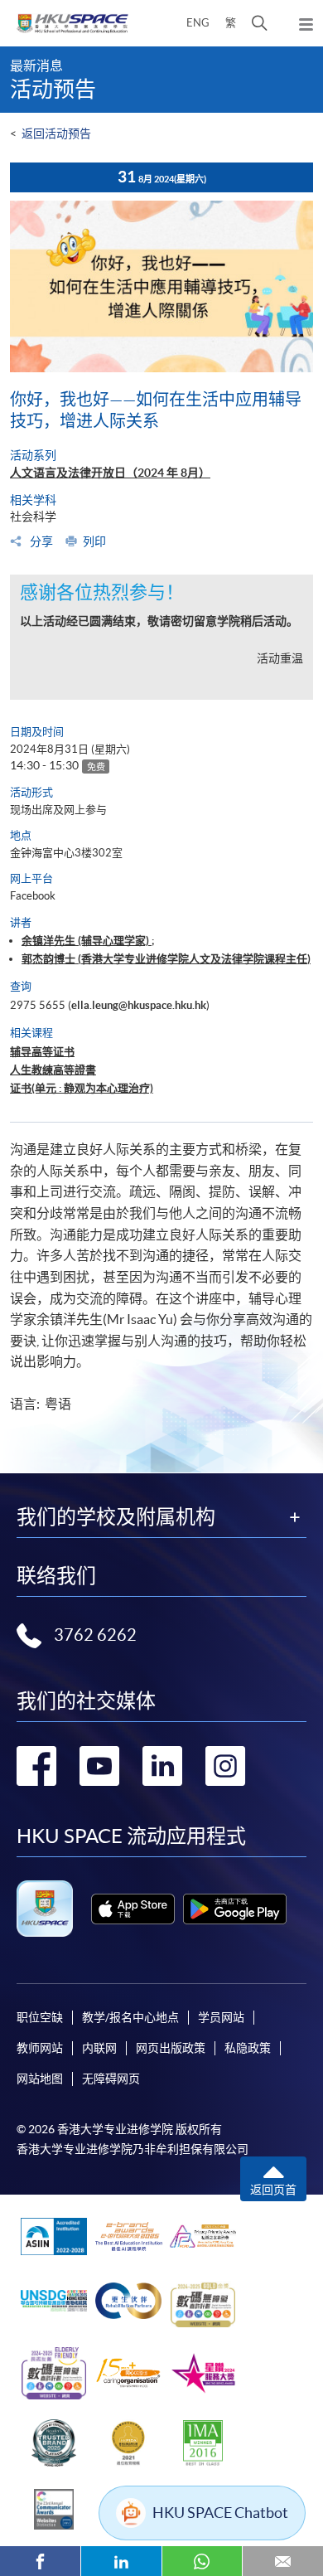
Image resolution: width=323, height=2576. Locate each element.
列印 (94, 541)
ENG (198, 23)
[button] (260, 23)
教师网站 (40, 2048)
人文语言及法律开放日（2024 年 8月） (110, 473)
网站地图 (40, 2079)
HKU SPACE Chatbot (220, 2513)
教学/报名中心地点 (130, 2017)
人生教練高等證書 (53, 1070)
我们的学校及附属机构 (116, 1517)
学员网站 (221, 2017)
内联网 (99, 2048)
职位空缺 (40, 2017)
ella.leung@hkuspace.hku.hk (139, 1005)
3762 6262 (95, 1635)
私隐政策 (248, 2048)
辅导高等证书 (42, 1052)
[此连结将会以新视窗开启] (133, 1909)
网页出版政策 (171, 2048)
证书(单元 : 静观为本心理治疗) (82, 1088)
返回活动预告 (56, 133)
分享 (40, 541)
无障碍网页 (111, 2079)
